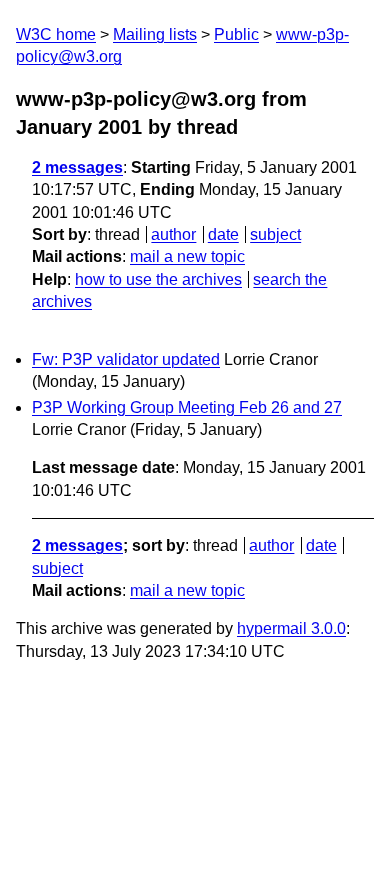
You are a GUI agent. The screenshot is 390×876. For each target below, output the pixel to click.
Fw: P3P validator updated (126, 359)
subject (275, 234)
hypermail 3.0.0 (291, 628)
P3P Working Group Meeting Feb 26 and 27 (187, 407)
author (173, 234)
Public (236, 34)
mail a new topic (187, 256)
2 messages (77, 167)
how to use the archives (158, 279)
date (223, 234)
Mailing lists (155, 34)
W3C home (56, 34)
